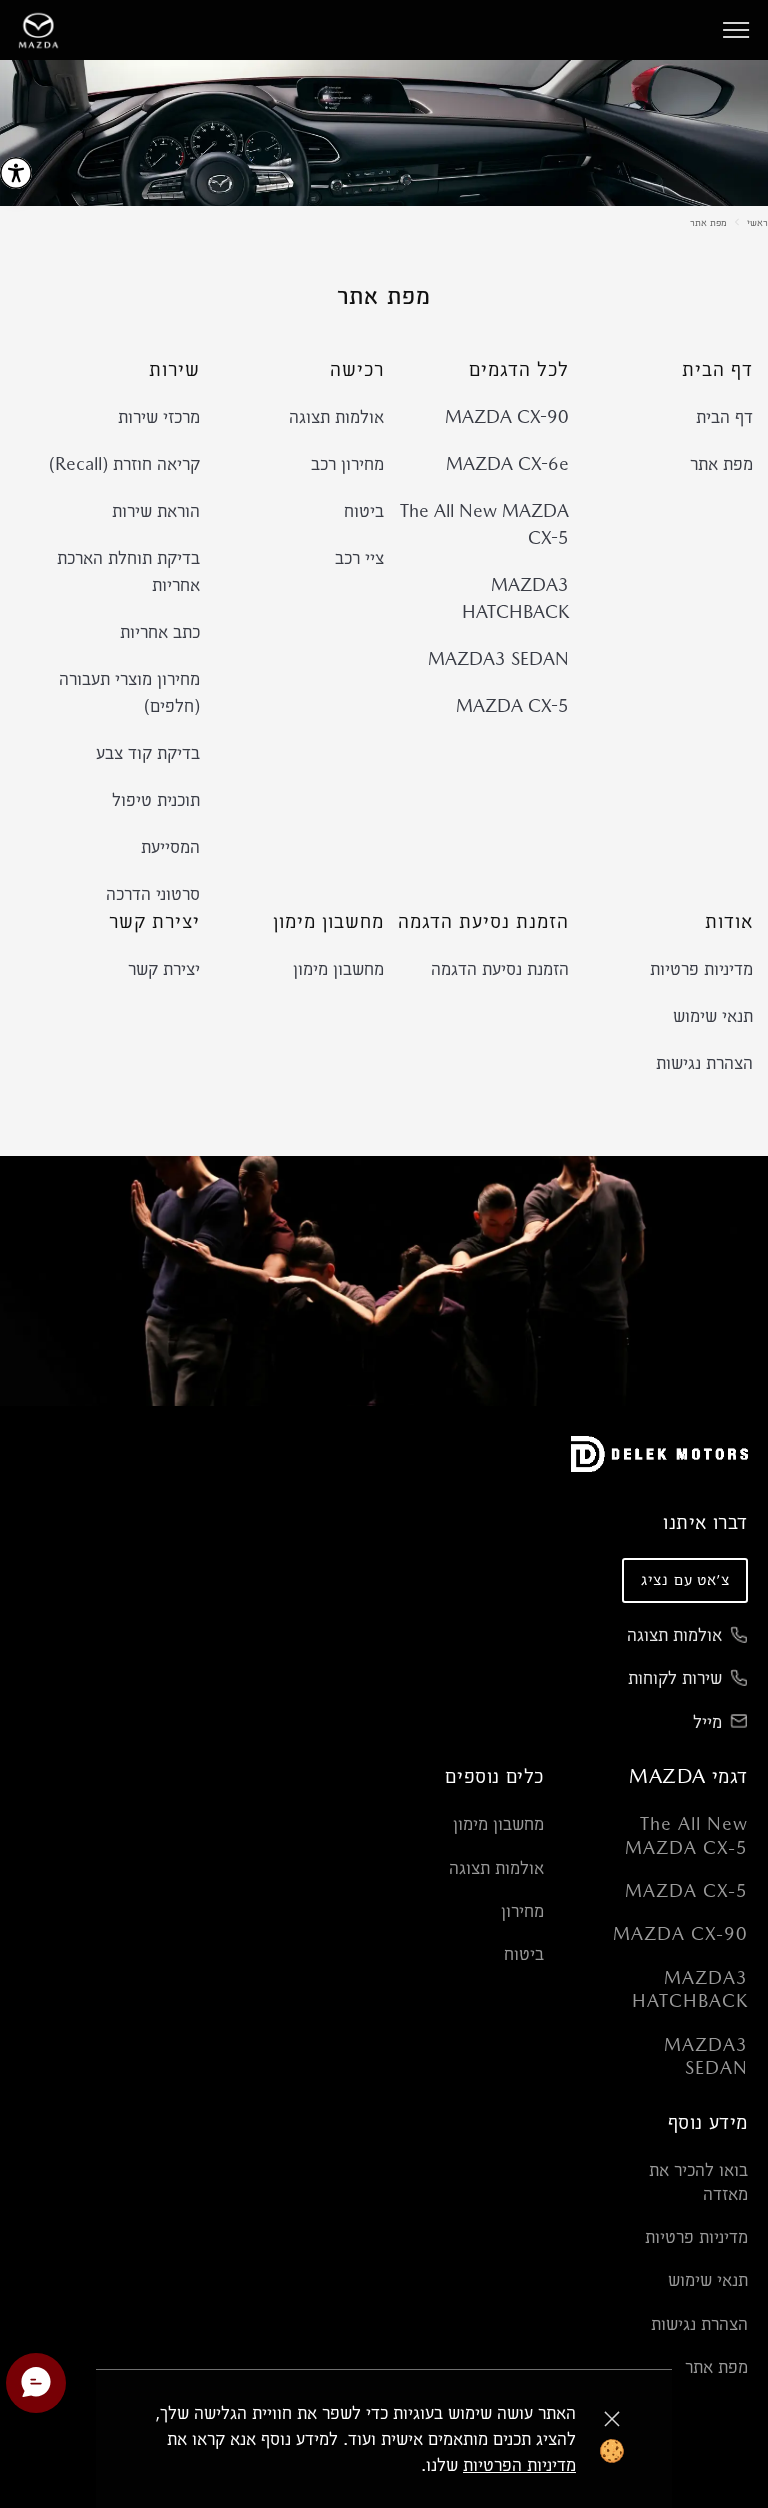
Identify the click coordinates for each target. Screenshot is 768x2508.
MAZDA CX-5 (512, 705)
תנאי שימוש (713, 1015)
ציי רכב (359, 557)
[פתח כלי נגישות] (16, 173)
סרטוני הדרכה (153, 893)
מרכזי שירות (159, 416)
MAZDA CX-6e (507, 463)
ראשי (757, 222)
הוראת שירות (156, 510)
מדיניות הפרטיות (519, 2464)
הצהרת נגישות (704, 1062)
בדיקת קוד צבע (148, 752)
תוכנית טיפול (156, 799)
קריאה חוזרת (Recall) (124, 463)
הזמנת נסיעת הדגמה (500, 968)
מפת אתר (708, 222)
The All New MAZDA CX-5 (484, 524)
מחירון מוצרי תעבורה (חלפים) (129, 692)
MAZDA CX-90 (507, 416)
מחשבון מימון (338, 968)
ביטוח (364, 510)
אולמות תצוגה (336, 416)
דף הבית (724, 416)
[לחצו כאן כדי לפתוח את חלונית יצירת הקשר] (36, 2383)
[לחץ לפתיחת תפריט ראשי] (736, 30)
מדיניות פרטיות (701, 968)
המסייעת (170, 846)
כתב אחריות (160, 631)
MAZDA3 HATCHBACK (515, 598)
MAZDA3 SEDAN (498, 658)
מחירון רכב (347, 463)
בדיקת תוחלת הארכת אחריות (128, 571)
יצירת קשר (164, 968)
